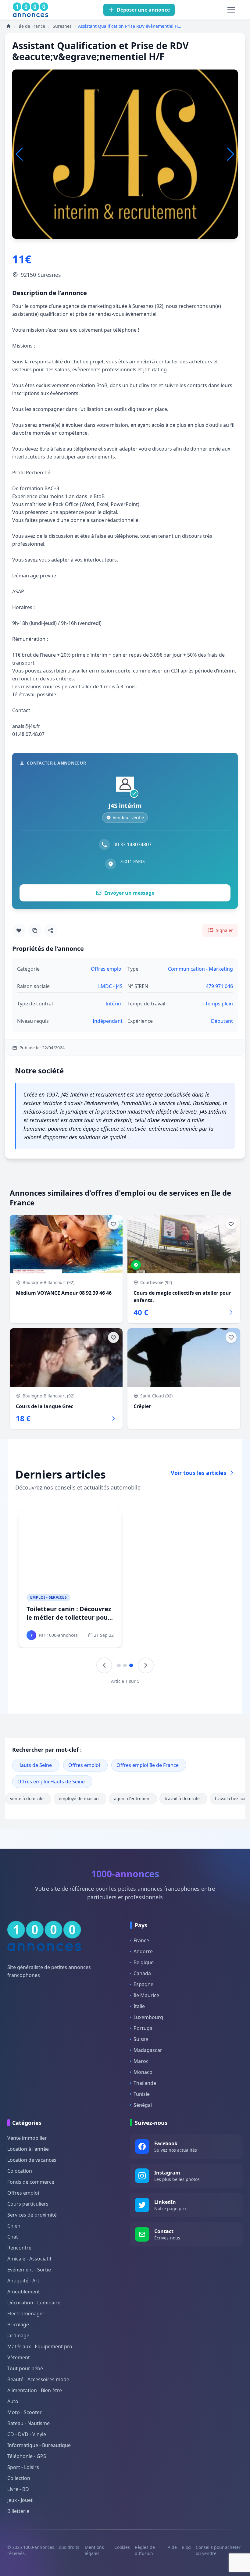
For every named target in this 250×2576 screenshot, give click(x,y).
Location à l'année (28, 2149)
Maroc (141, 2061)
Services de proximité (32, 2215)
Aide (172, 2547)
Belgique (144, 1962)
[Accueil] (9, 26)
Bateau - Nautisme (29, 2423)
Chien (14, 2226)
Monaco (143, 2072)
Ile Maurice (146, 1995)
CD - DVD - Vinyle (27, 2434)
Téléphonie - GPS (27, 2456)
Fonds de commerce (31, 2182)
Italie (139, 2006)
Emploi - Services (48, 1597)
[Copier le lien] (35, 930)
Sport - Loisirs (23, 2467)
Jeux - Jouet (20, 2500)
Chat (13, 2237)
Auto (13, 2401)
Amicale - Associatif (29, 2259)
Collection (19, 2478)
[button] (231, 154)
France (141, 1940)
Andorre (143, 1951)
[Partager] (51, 930)
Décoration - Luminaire (34, 2303)
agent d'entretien (132, 1798)
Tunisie (142, 2094)
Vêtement (19, 2357)
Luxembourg (148, 2017)
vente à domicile (27, 1798)
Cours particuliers (28, 2204)
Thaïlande (145, 2083)
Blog (186, 2547)
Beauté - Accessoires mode (38, 2379)
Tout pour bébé (25, 2368)
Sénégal (143, 2105)
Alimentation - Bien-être (35, 2390)
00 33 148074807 (132, 844)
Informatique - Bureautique (39, 2445)
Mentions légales (94, 2550)
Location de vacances (32, 2160)
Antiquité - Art (23, 2281)
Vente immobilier (27, 2138)
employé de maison (79, 1798)
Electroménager (26, 2314)
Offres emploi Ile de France (148, 1765)
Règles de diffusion (145, 2550)
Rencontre (19, 2248)
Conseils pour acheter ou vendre (218, 2550)
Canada (142, 1973)
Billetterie (18, 2511)
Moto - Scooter (25, 2412)
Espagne (143, 1984)
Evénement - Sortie (29, 2270)
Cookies (122, 2547)
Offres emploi (84, 1765)
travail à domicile (182, 1798)
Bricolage (18, 2324)
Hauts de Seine (35, 1765)
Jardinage (18, 2335)
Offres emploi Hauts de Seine (51, 1782)
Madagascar (148, 2050)
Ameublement (24, 2292)
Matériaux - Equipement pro (40, 2346)
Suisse (141, 2039)
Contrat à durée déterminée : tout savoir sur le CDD (69, 1613)
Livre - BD (18, 2489)
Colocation (20, 2171)
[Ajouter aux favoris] (19, 930)
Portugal (144, 2028)
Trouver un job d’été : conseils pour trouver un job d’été (179, 1617)
